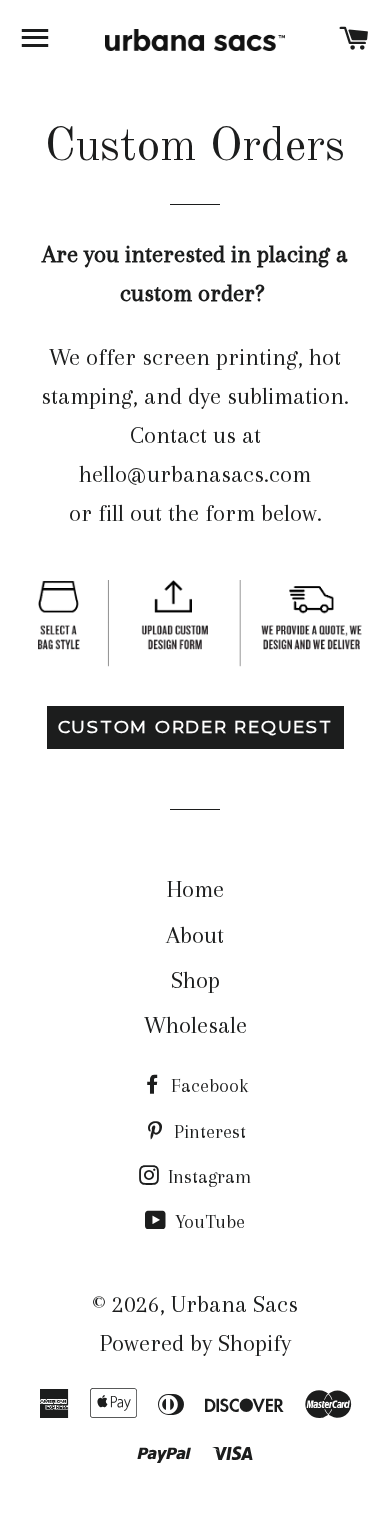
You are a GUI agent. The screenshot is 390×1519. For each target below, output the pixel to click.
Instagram (207, 1177)
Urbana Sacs (234, 1304)
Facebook (207, 1086)
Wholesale (195, 1025)
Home (195, 889)
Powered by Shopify (195, 1343)
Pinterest (207, 1132)
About (195, 935)
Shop (195, 980)
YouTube (207, 1222)
